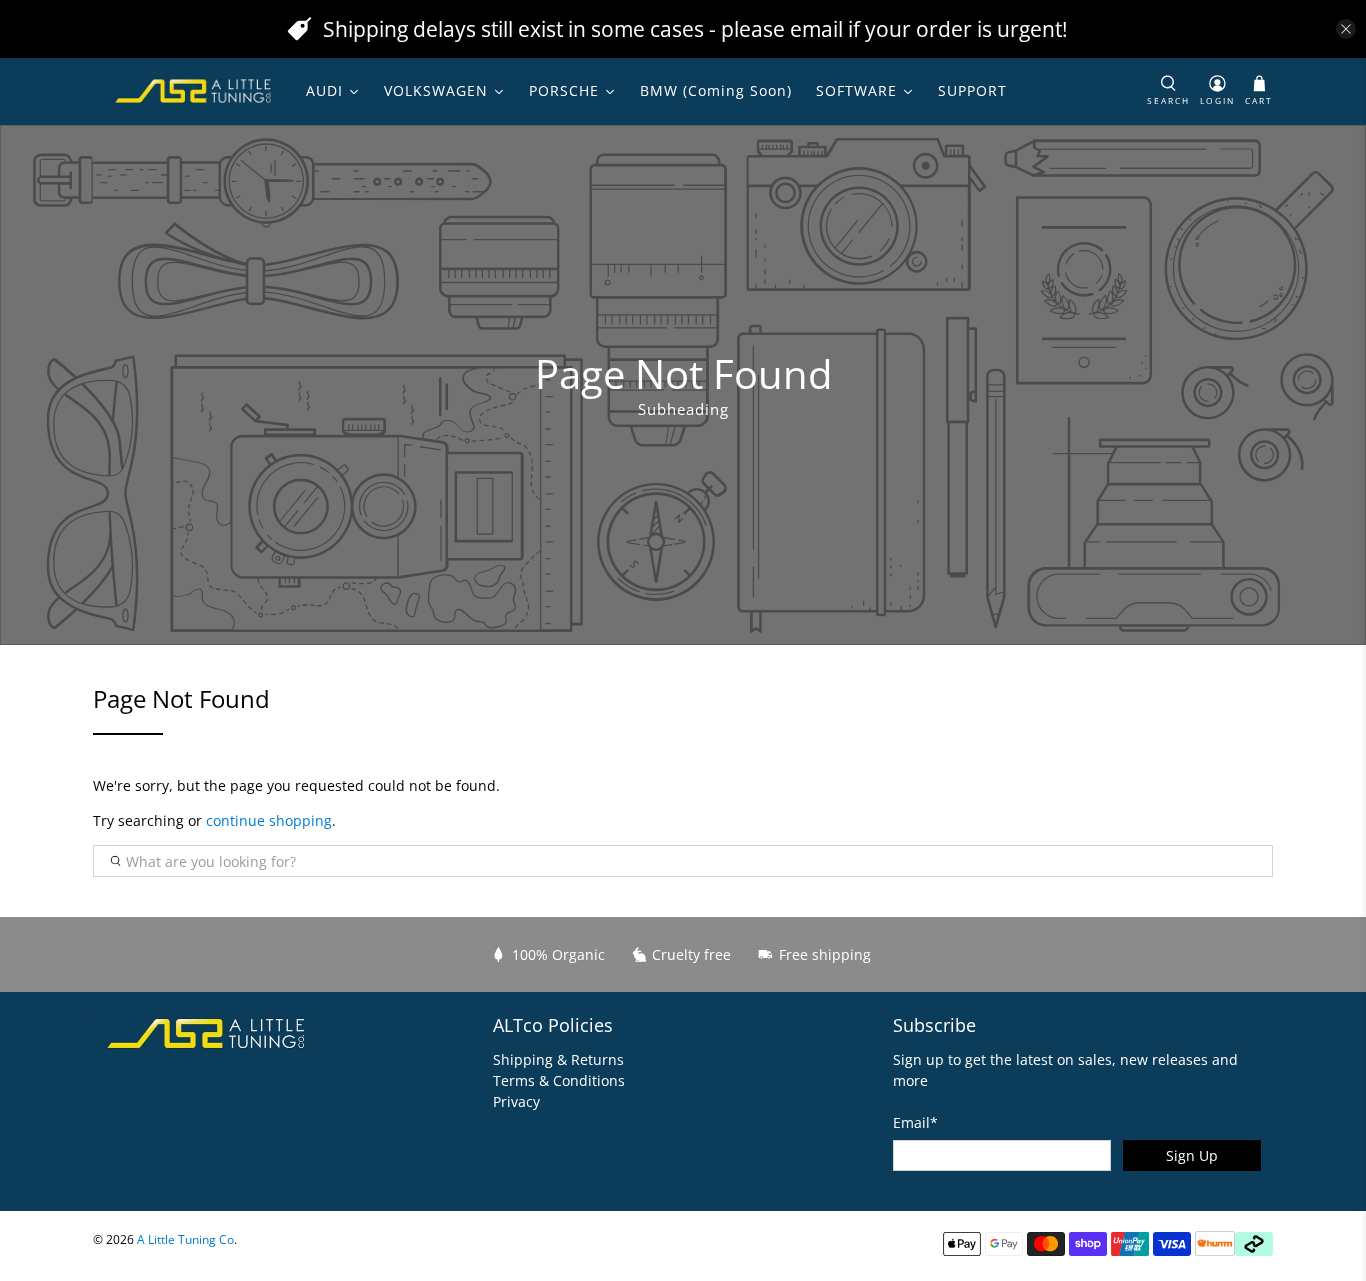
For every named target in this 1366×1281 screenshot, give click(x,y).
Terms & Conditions (559, 1080)
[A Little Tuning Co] (194, 91)
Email (915, 1122)
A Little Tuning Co (185, 1239)
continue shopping (269, 820)
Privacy (516, 1101)
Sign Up (1192, 1155)
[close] (1346, 29)
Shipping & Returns (558, 1059)
